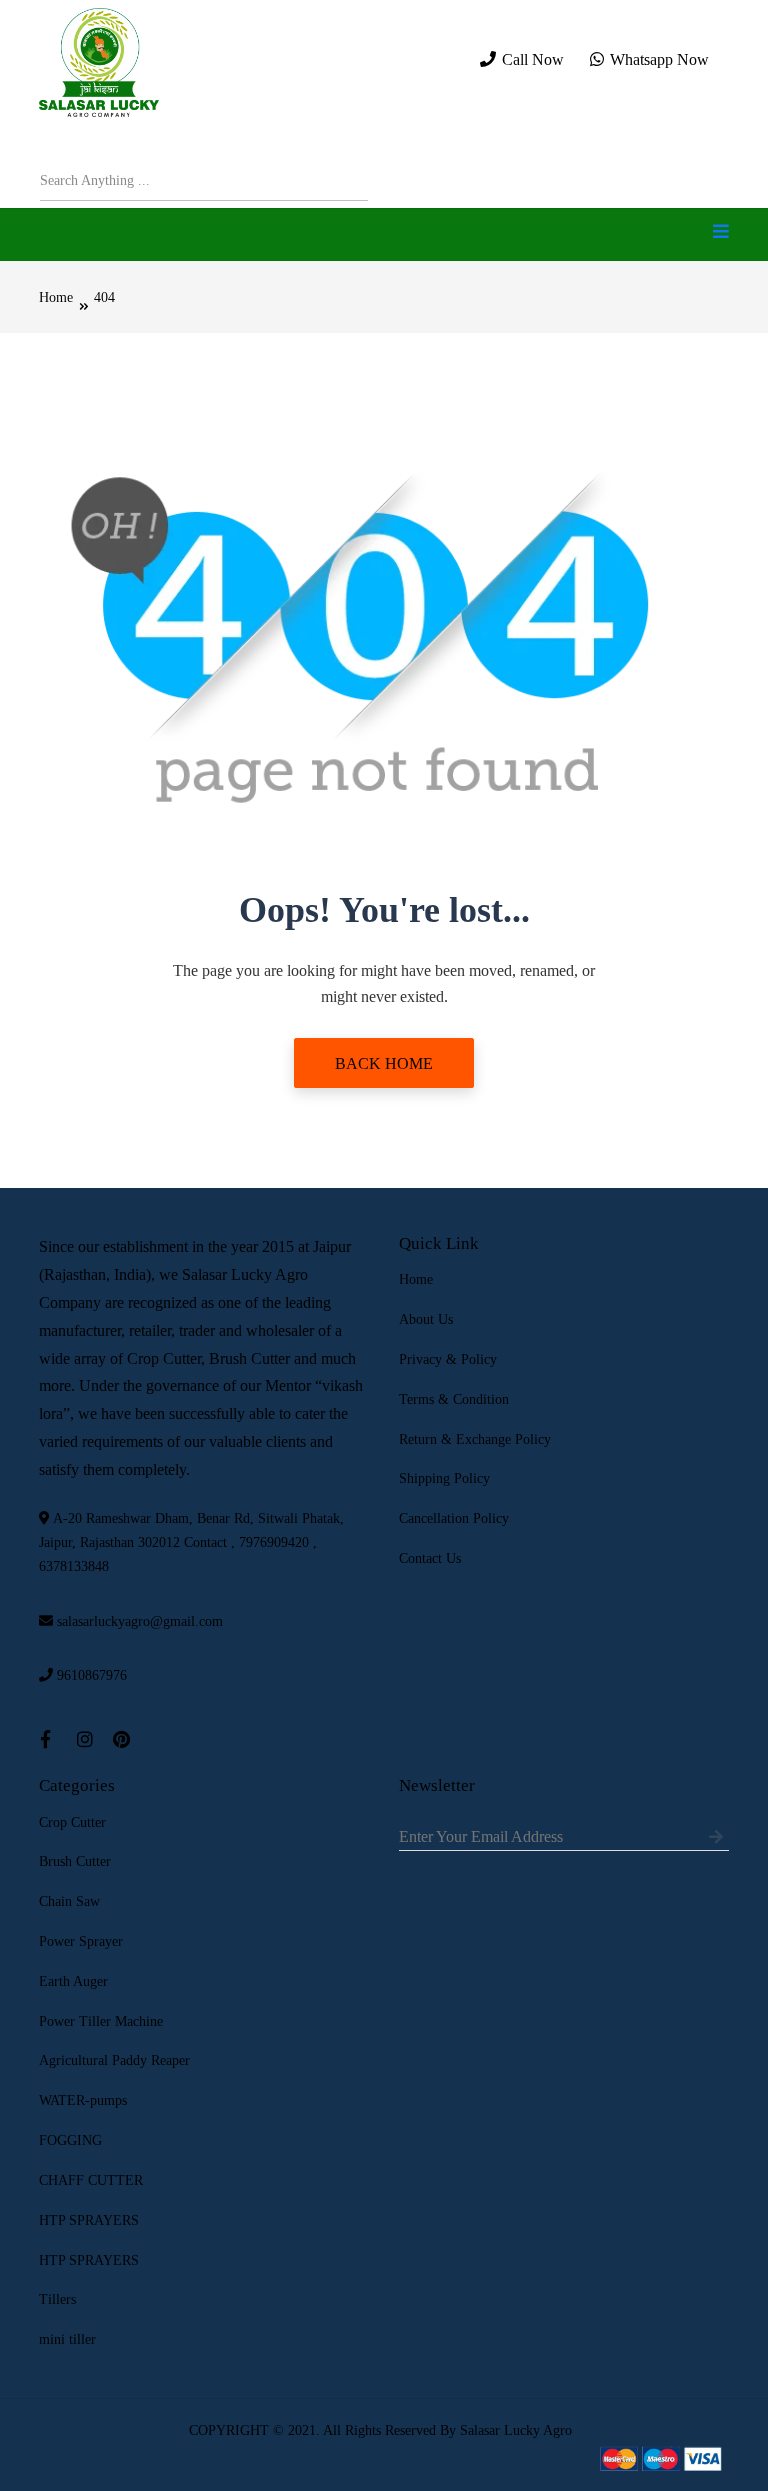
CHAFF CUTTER (91, 2180)
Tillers (57, 2299)
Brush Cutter (75, 1861)
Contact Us (430, 1558)
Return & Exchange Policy (475, 1439)
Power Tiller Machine (101, 2021)
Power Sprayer (81, 1941)
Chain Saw (69, 1901)
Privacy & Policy (448, 1359)
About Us (426, 1319)
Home (56, 297)
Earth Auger (73, 1981)
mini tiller (67, 2339)
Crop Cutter (72, 1822)
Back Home (384, 1063)
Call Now (531, 59)
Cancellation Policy (454, 1518)
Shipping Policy (444, 1478)
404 (104, 297)
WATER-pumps (83, 2100)
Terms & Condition (454, 1399)
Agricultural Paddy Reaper (114, 2060)
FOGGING (70, 2140)
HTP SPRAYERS (89, 2220)
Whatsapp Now (657, 59)
